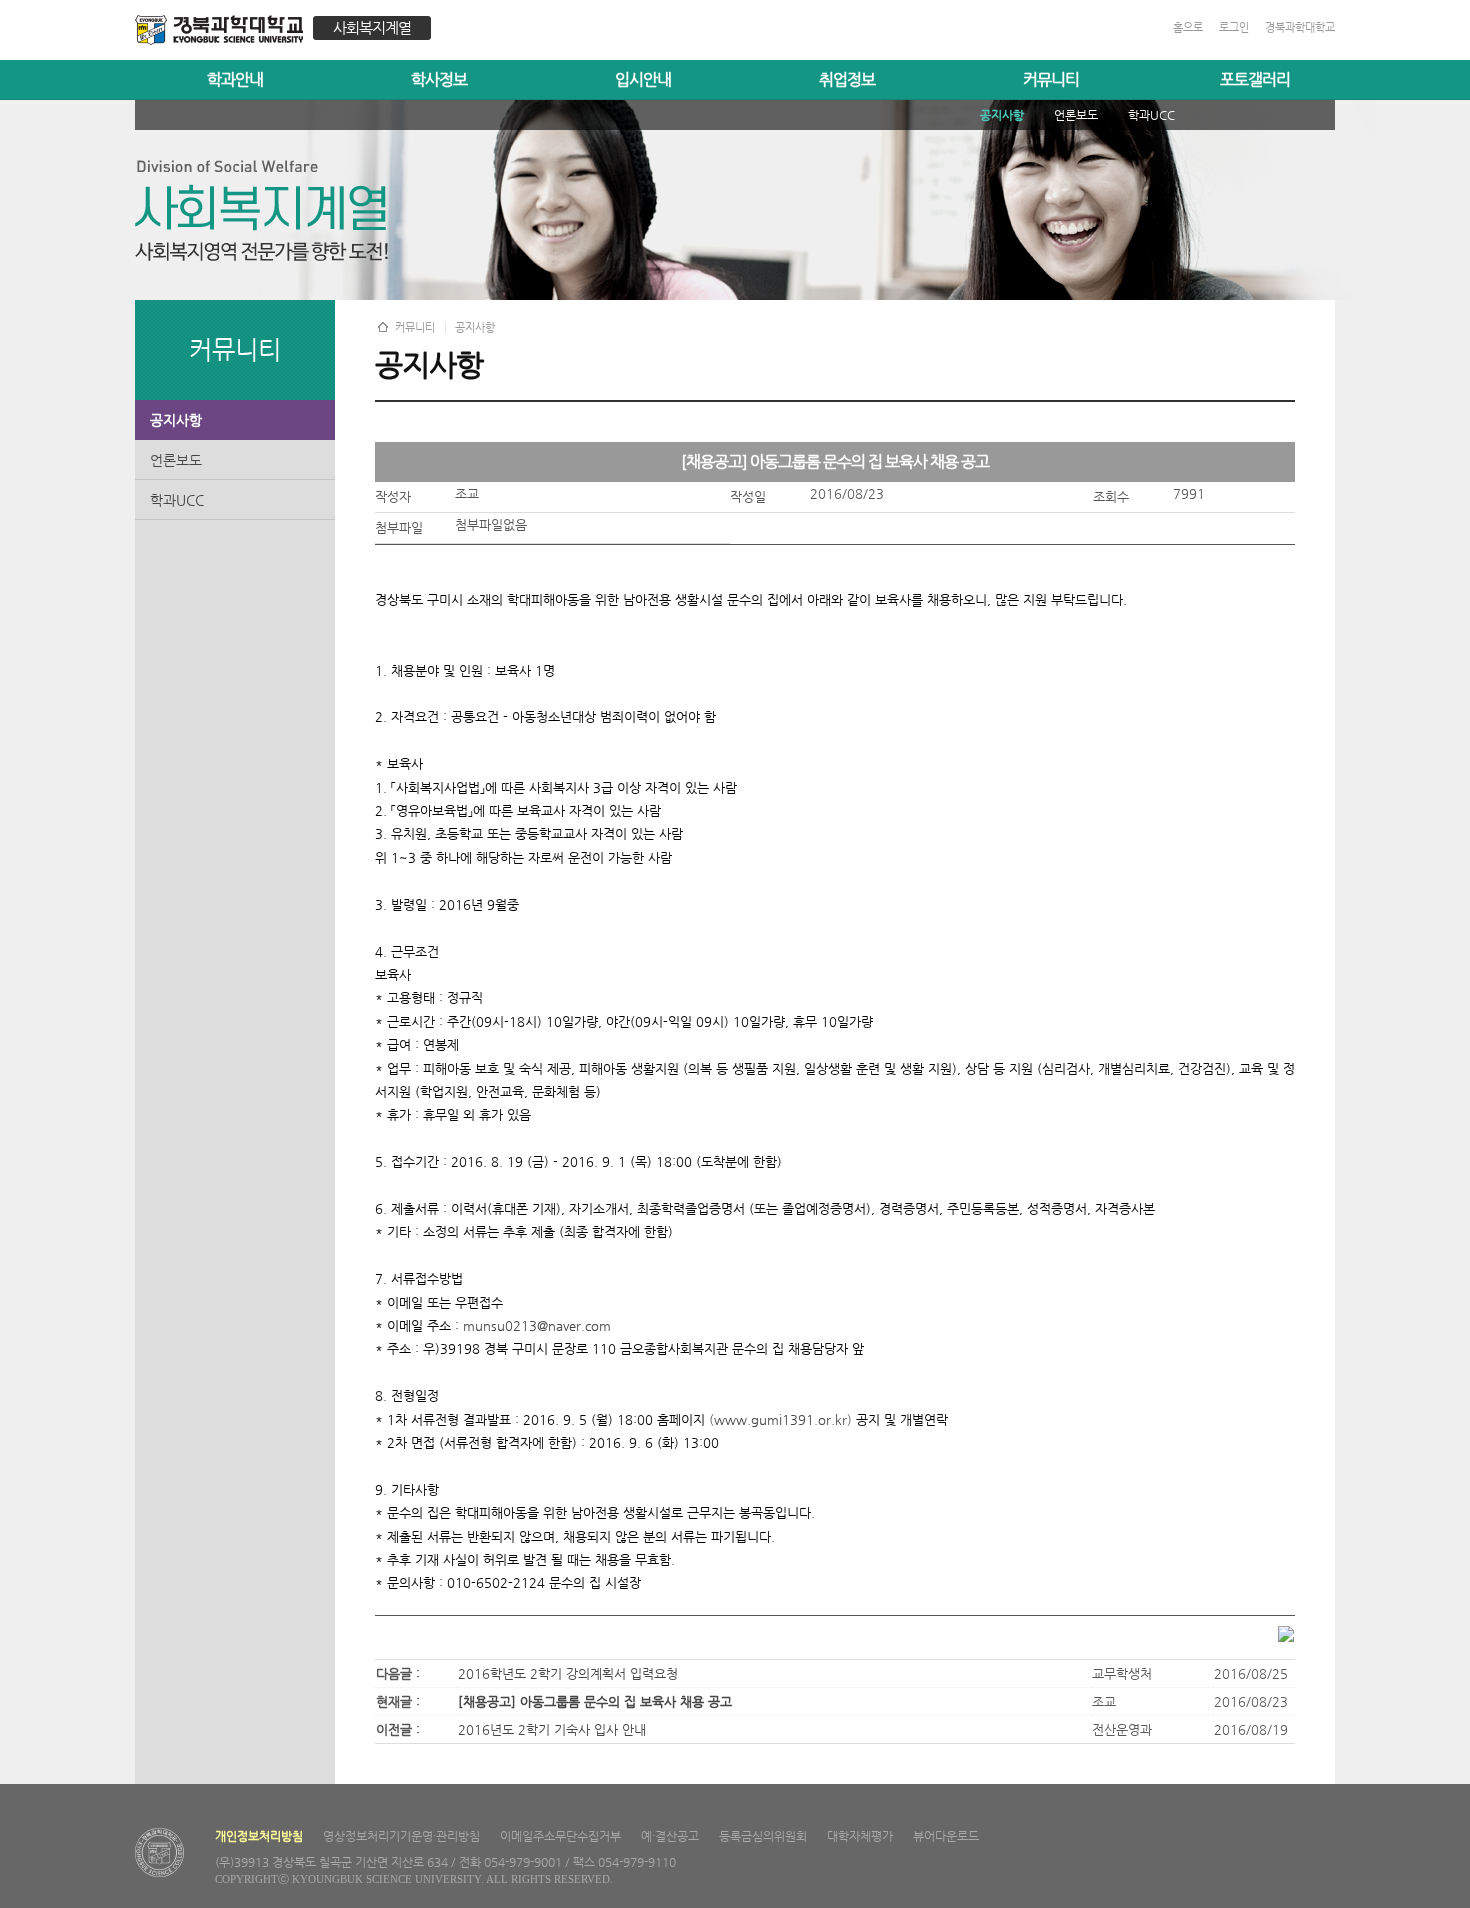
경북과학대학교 (1300, 27)
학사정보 (439, 79)
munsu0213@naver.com (537, 1325)
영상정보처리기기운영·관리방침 (401, 1836)
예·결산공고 (670, 1836)
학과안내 (235, 79)
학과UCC (177, 500)
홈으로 (1188, 27)
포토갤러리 (1255, 79)
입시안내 (643, 79)
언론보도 (176, 460)
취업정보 (847, 79)
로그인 (1234, 27)
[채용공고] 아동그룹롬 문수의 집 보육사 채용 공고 (595, 1701)
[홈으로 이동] (224, 32)
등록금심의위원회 (763, 1836)
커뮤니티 (1051, 79)
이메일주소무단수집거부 (560, 1836)
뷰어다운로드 (946, 1836)
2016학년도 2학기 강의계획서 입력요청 (568, 1673)
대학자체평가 (860, 1836)
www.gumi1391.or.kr (780, 1419)
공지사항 (176, 420)
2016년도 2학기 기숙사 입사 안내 (552, 1729)
